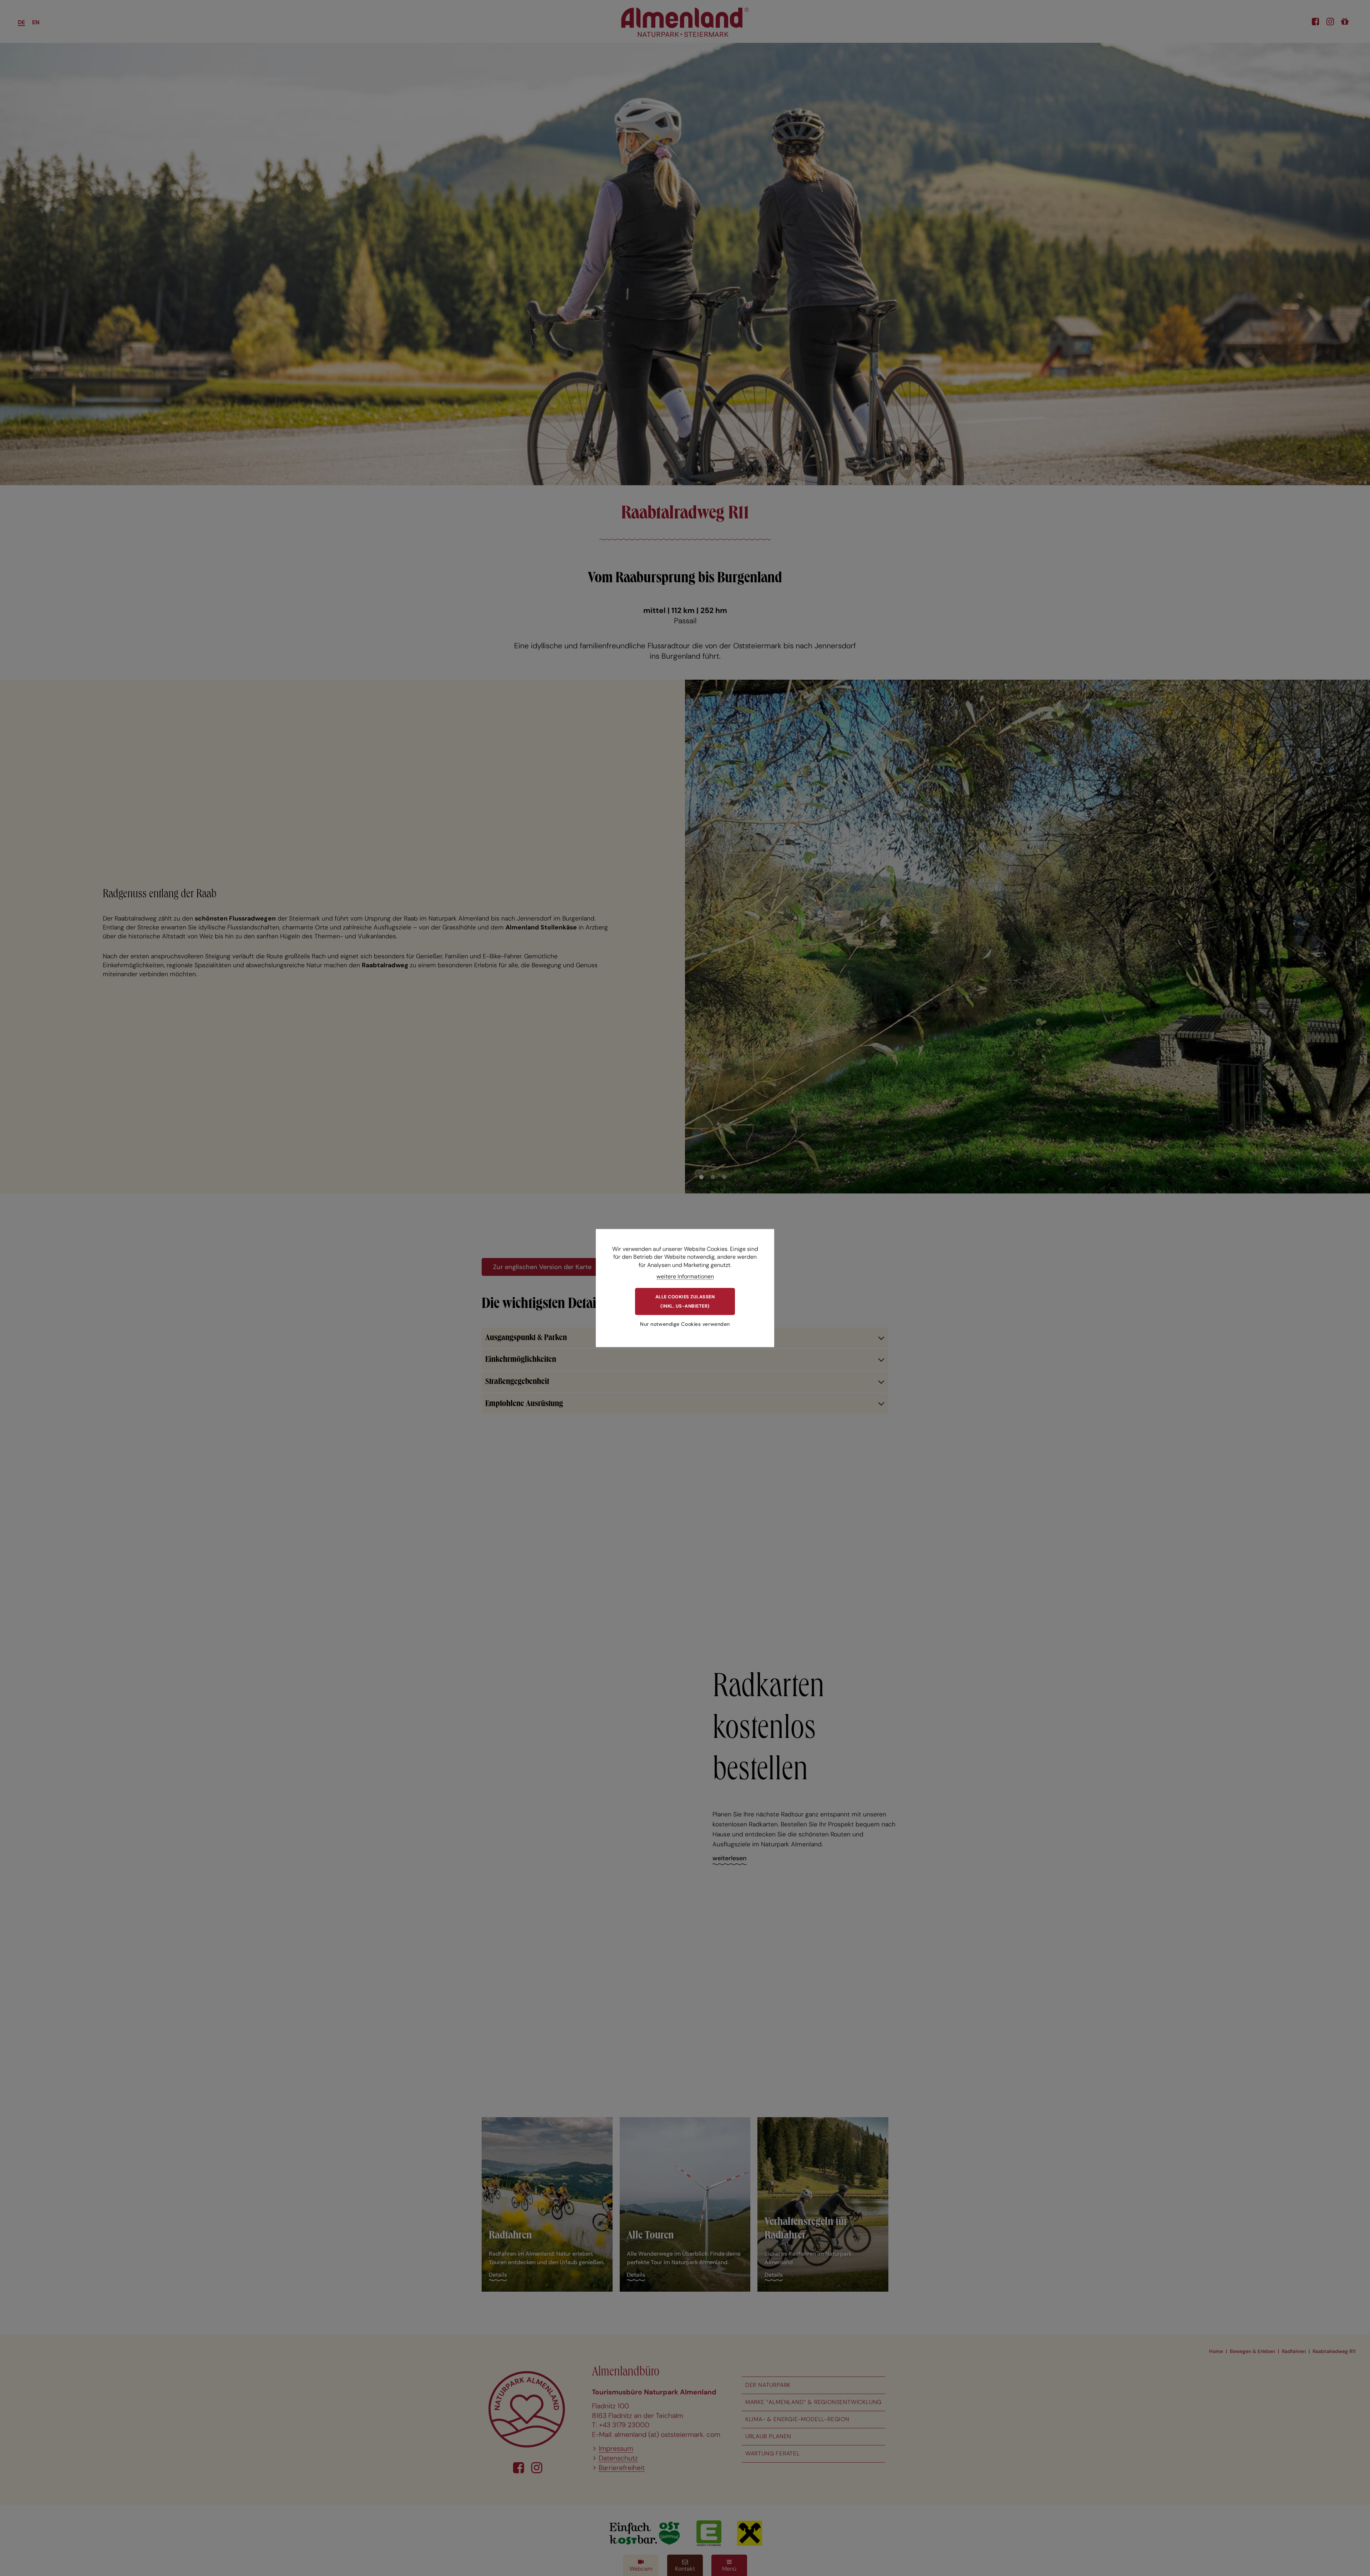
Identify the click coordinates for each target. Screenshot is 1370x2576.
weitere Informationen (685, 1276)
